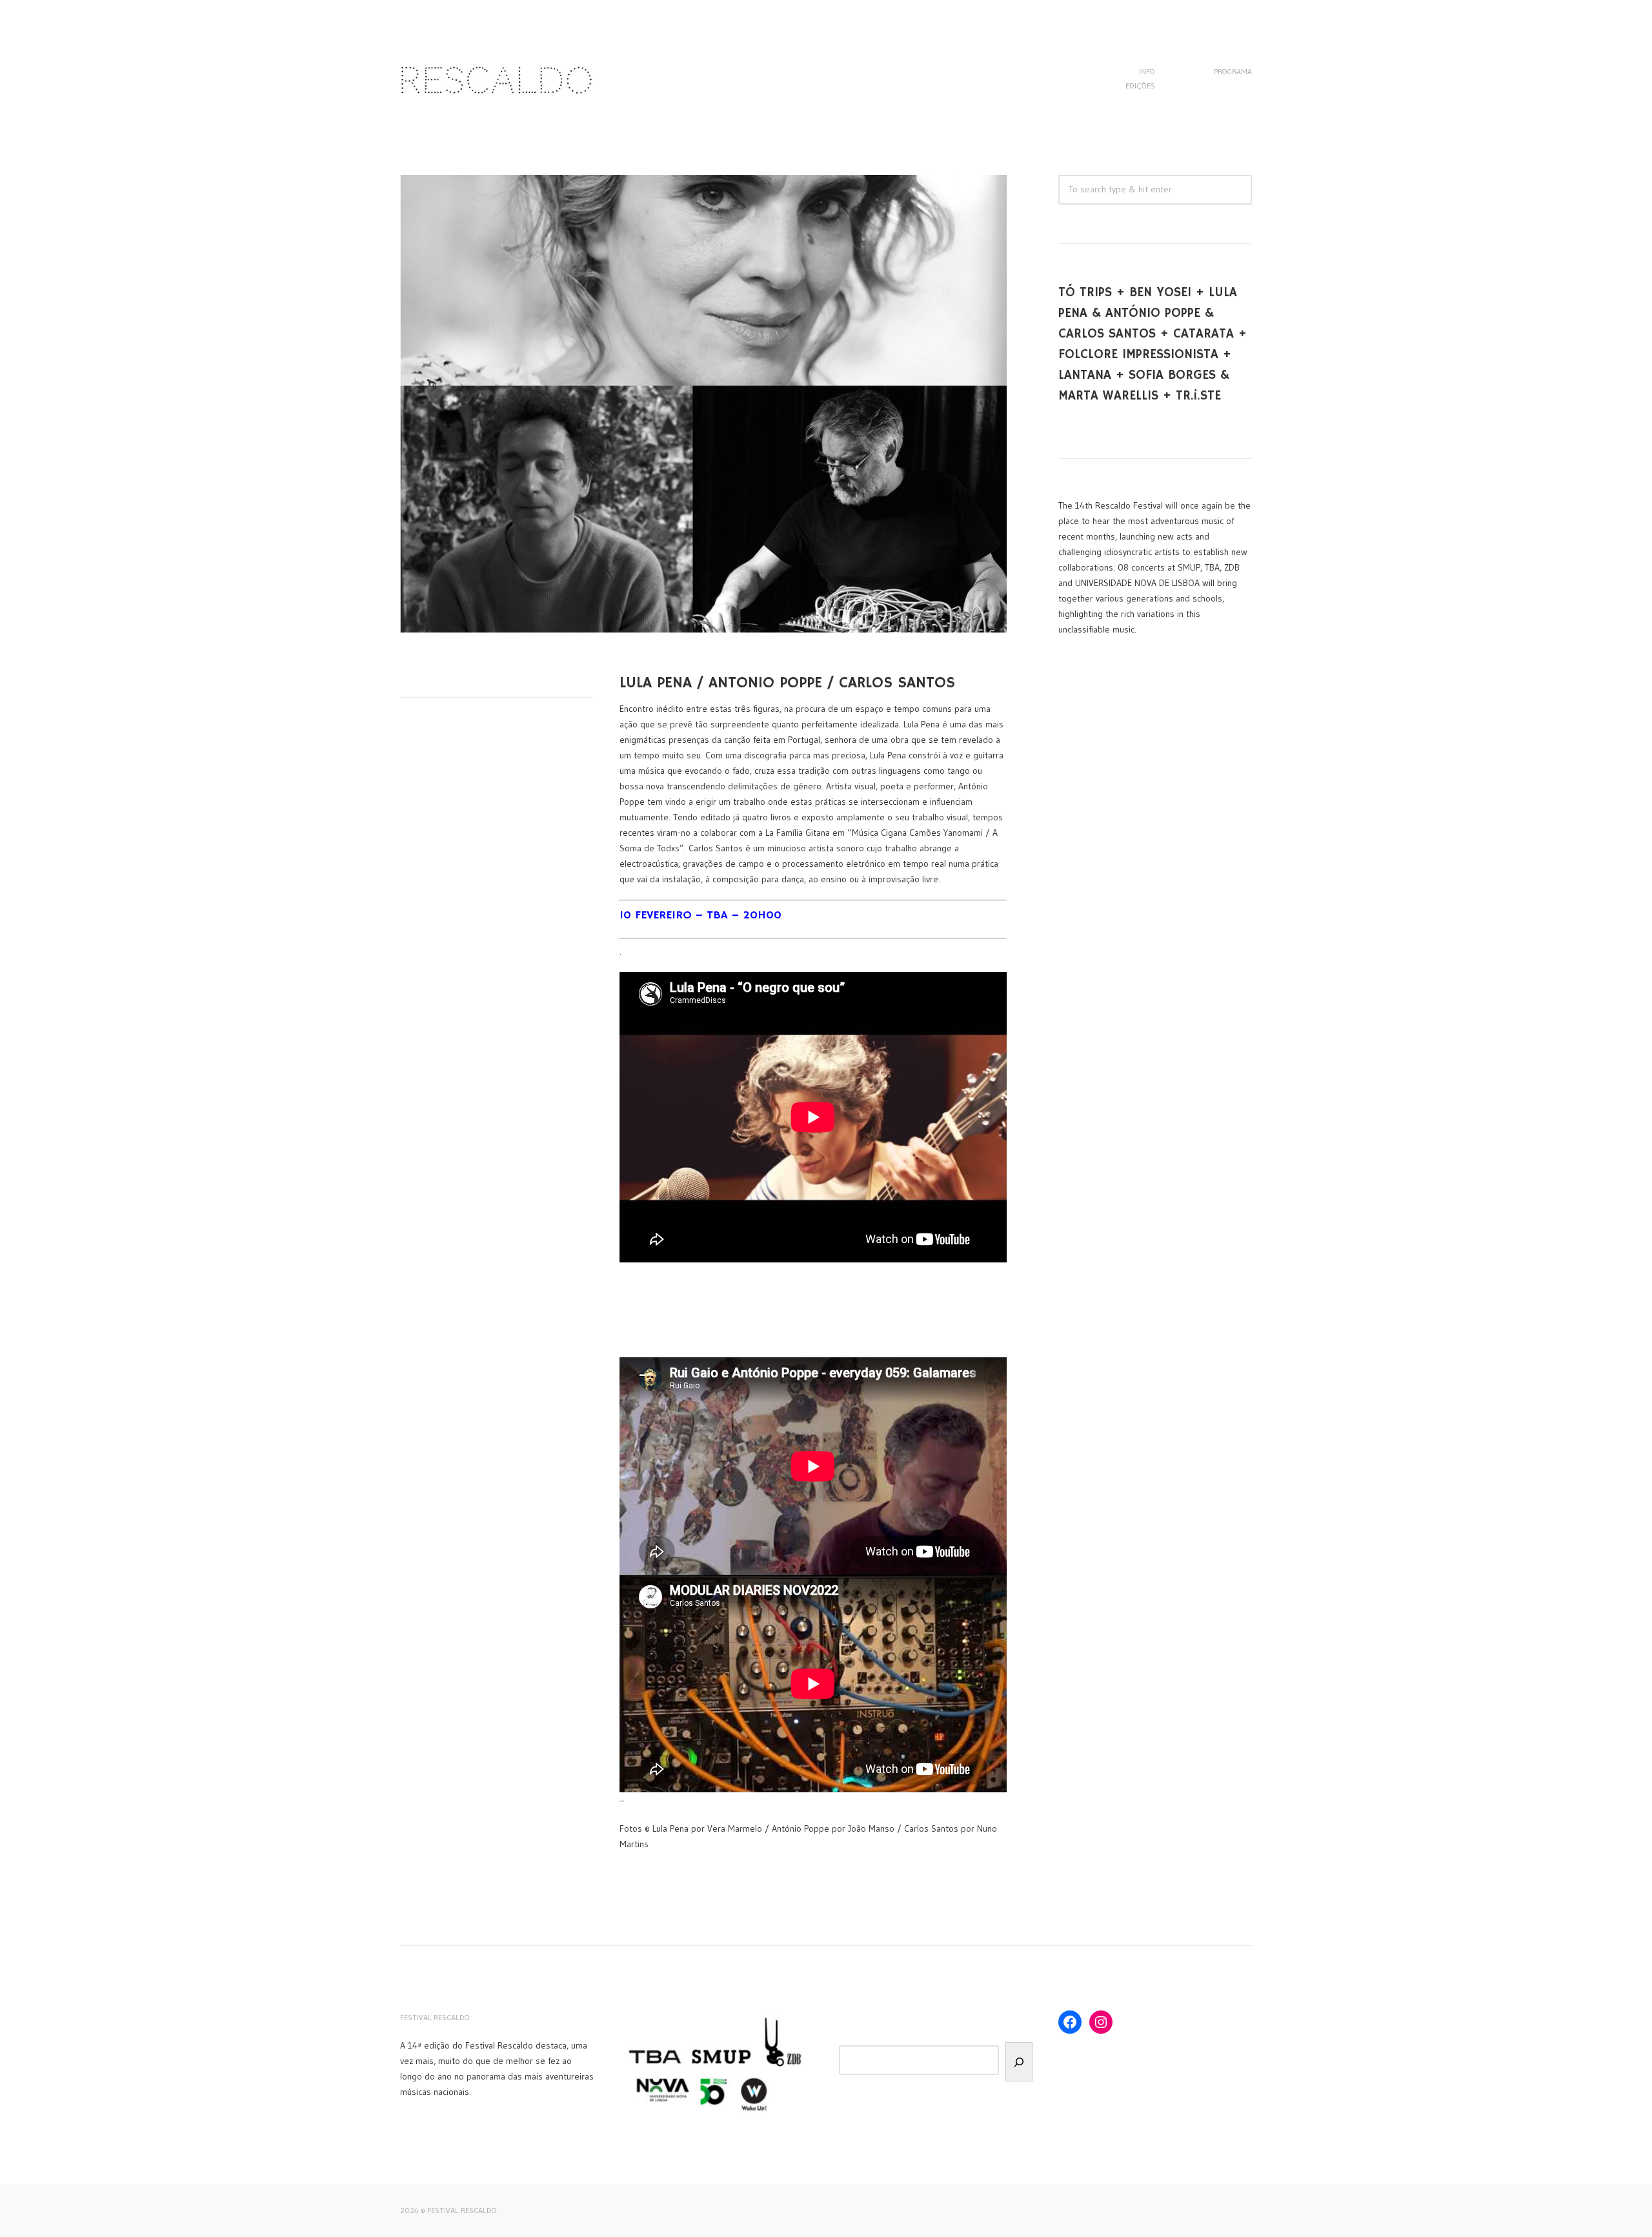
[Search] (1019, 2062)
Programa (1233, 71)
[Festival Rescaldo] (497, 103)
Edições (1140, 86)
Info (1147, 71)
